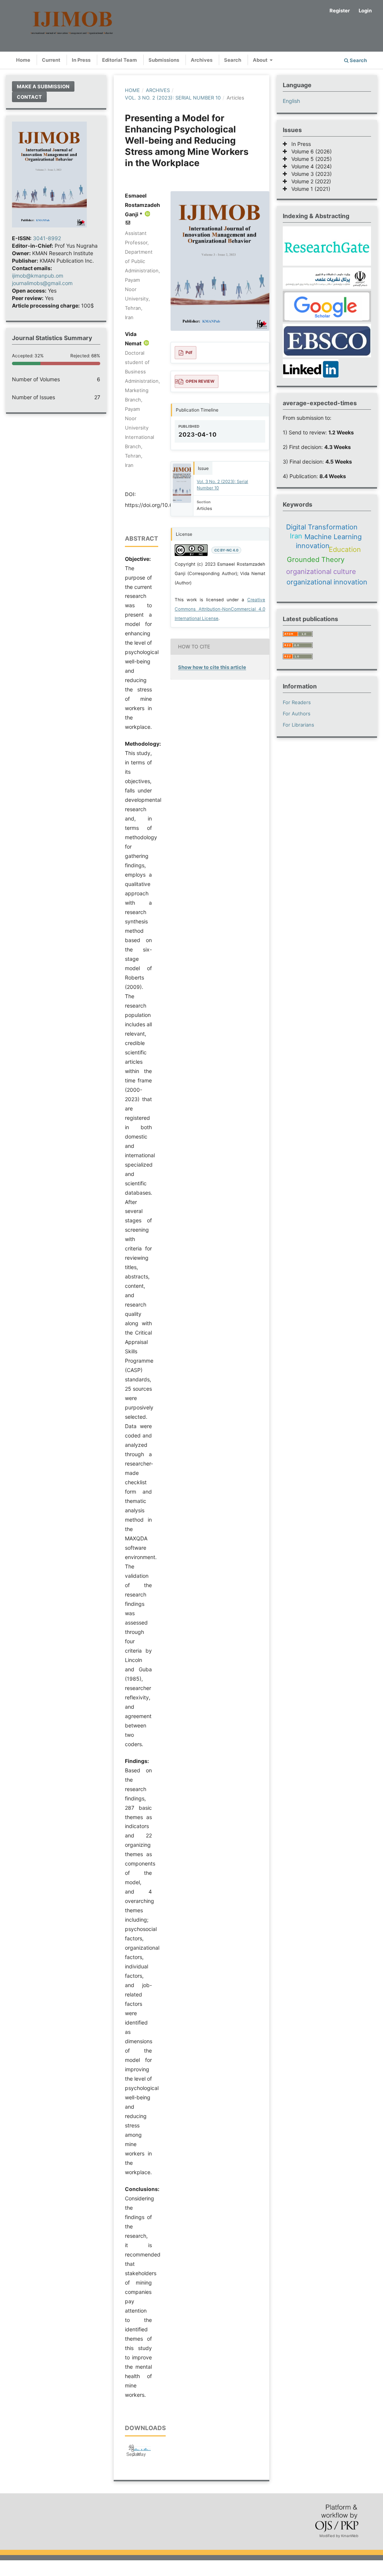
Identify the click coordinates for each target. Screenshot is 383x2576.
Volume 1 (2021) (309, 189)
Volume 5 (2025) (309, 159)
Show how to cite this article (212, 667)
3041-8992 (47, 238)
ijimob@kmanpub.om (38, 276)
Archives (202, 60)
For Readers (297, 702)
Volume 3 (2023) (309, 174)
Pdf (189, 352)
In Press (81, 60)
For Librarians (298, 725)
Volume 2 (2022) (309, 181)
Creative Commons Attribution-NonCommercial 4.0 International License (220, 609)
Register (340, 10)
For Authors (297, 713)
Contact (29, 97)
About (261, 60)
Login (365, 10)
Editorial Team (120, 60)
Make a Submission (43, 86)
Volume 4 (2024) (309, 166)
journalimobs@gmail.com (42, 283)
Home (23, 60)
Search (233, 60)
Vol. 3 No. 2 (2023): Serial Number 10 (173, 98)
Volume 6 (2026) (309, 151)
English (291, 101)
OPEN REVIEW (200, 381)
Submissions (164, 60)
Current (51, 60)
